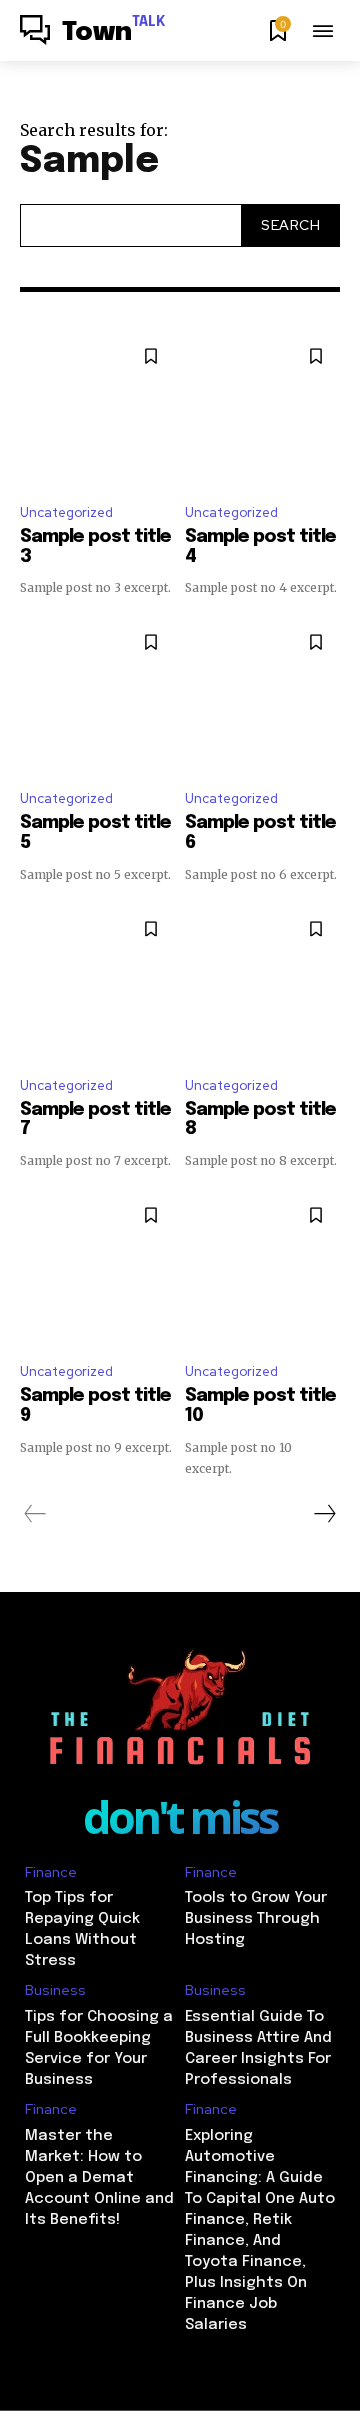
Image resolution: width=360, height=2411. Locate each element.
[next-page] (324, 1514)
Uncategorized (66, 512)
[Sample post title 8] (262, 982)
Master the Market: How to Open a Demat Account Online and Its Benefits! (99, 2178)
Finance (51, 1872)
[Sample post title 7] (97, 982)
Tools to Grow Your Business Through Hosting (256, 1919)
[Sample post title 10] (262, 1268)
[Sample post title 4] (262, 409)
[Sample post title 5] (97, 695)
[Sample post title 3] (97, 409)
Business (55, 1990)
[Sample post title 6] (262, 695)
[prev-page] (35, 1514)
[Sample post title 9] (97, 1268)
